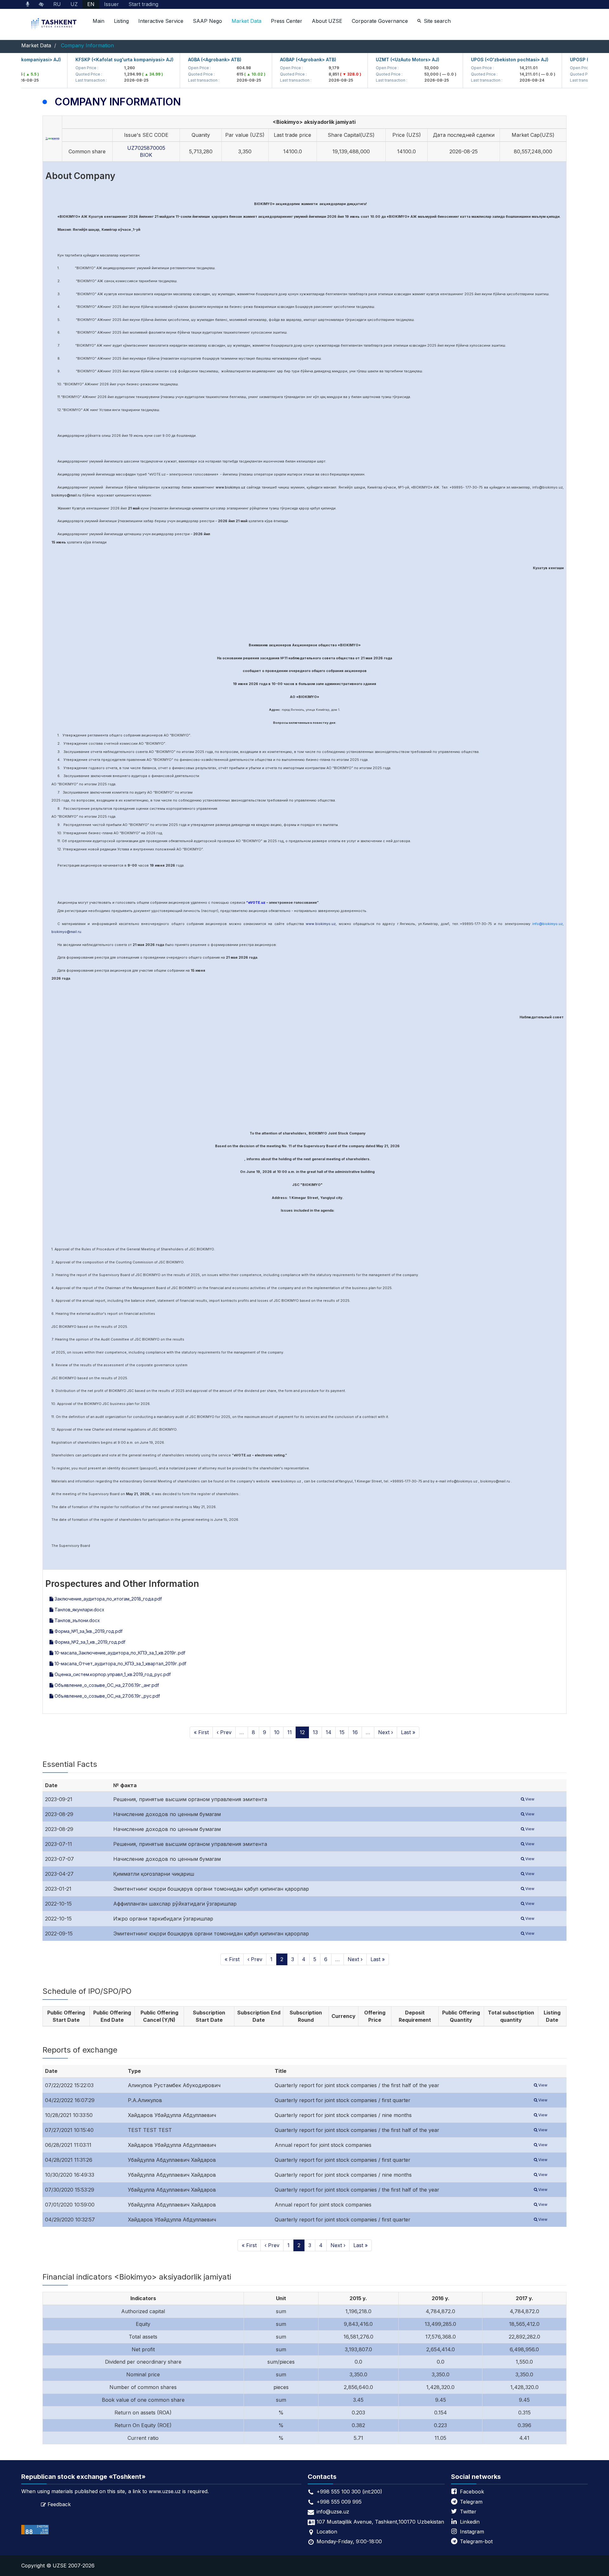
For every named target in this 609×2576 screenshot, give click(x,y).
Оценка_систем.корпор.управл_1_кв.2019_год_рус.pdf (112, 1674)
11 (290, 1732)
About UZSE (327, 21)
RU (57, 4)
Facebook (472, 2492)
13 (315, 1732)
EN (91, 4)
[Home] (55, 24)
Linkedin (470, 2522)
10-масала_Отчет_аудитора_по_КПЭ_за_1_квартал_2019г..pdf (120, 1664)
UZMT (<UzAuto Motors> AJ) (378, 60)
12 (302, 1732)
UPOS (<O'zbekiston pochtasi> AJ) (480, 60)
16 (355, 1732)
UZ (74, 4)
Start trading (143, 4)
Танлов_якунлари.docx (79, 1610)
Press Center (287, 21)
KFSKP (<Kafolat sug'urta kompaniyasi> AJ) (95, 60)
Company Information (87, 45)
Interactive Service (161, 21)
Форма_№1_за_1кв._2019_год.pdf (88, 1631)
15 (342, 1732)
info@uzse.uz (333, 2512)
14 (329, 1732)
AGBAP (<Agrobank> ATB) (278, 60)
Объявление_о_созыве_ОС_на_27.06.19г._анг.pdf (106, 1685)
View (529, 1799)
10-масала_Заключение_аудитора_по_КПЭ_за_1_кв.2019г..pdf (119, 1653)
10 (277, 1732)
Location (327, 2532)
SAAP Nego (207, 21)
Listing (121, 21)
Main (98, 21)
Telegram (471, 2502)
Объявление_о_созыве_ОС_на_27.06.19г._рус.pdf (107, 1696)
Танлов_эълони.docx (77, 1620)
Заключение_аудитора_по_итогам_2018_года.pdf (108, 1599)
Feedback (59, 2504)
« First (201, 1732)
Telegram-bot (476, 2541)
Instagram (472, 2532)
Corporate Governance (380, 21)
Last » (408, 1732)
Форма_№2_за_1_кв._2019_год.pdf (89, 1642)
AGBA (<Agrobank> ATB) (185, 60)
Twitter (468, 2512)
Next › (386, 1732)
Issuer (111, 4)
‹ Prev (224, 1732)
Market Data (246, 21)
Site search (437, 21)
